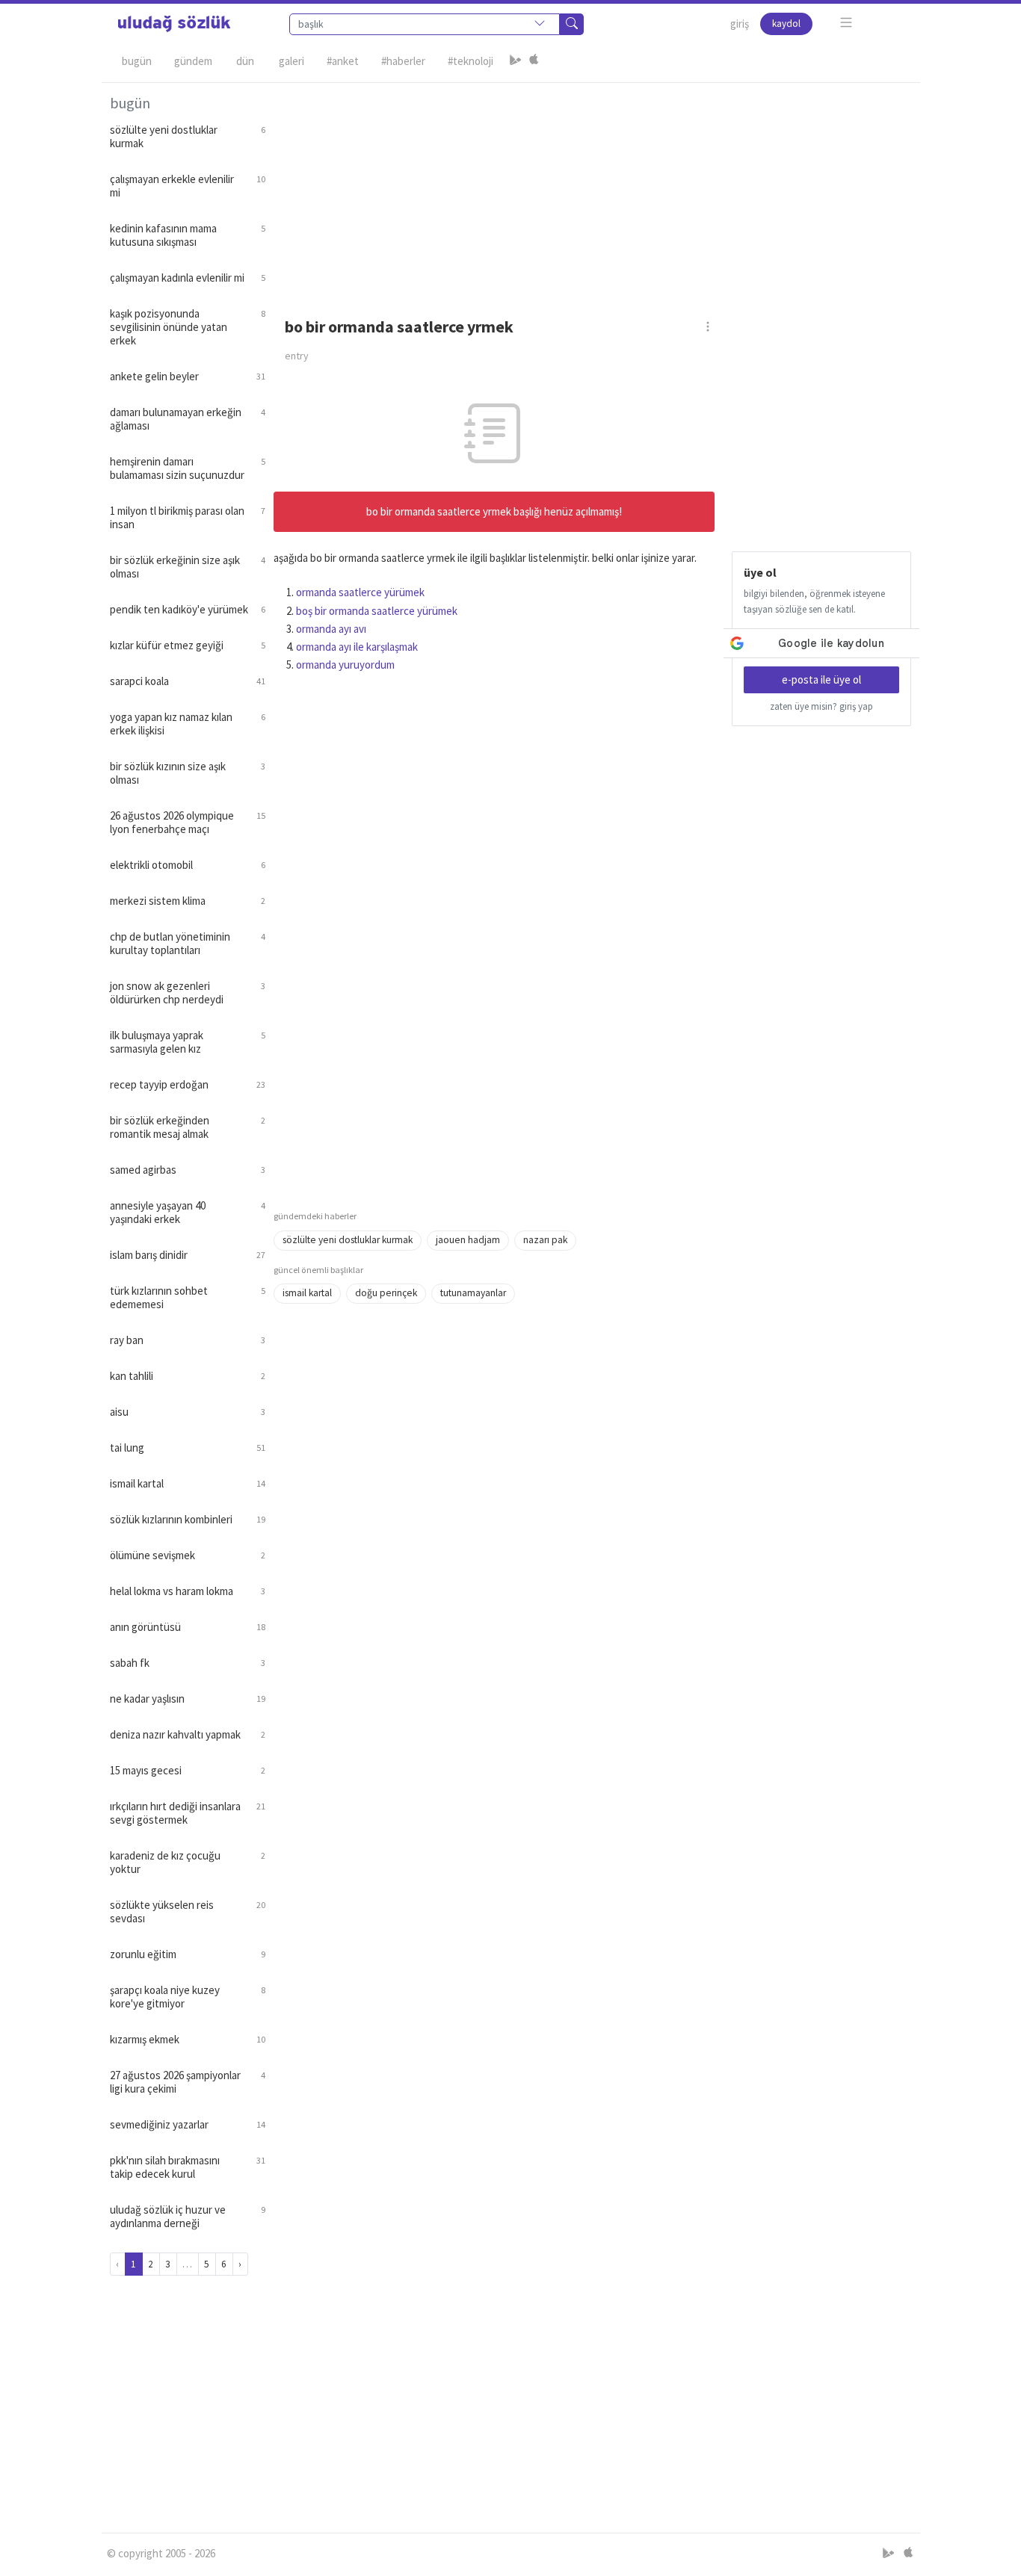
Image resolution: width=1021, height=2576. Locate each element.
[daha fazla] (846, 23)
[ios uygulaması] (534, 61)
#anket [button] (343, 61)
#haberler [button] (403, 61)
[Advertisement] (593, 188)
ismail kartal (307, 1293)
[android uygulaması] (516, 61)
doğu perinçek (386, 1293)
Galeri (292, 61)
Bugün (137, 61)
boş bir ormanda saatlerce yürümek (377, 611)
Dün (245, 61)
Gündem (193, 61)
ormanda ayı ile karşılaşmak (357, 647)
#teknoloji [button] (471, 61)
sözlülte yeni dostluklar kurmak (348, 1240)
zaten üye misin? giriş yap (821, 706)
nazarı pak (545, 1240)
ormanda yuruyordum (345, 665)
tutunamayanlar (473, 1293)
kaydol (786, 24)
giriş (740, 24)
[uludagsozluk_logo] (174, 24)
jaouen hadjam (468, 1240)
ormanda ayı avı (331, 629)
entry (297, 356)
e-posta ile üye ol (821, 679)
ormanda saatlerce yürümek (360, 592)
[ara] (572, 24)
